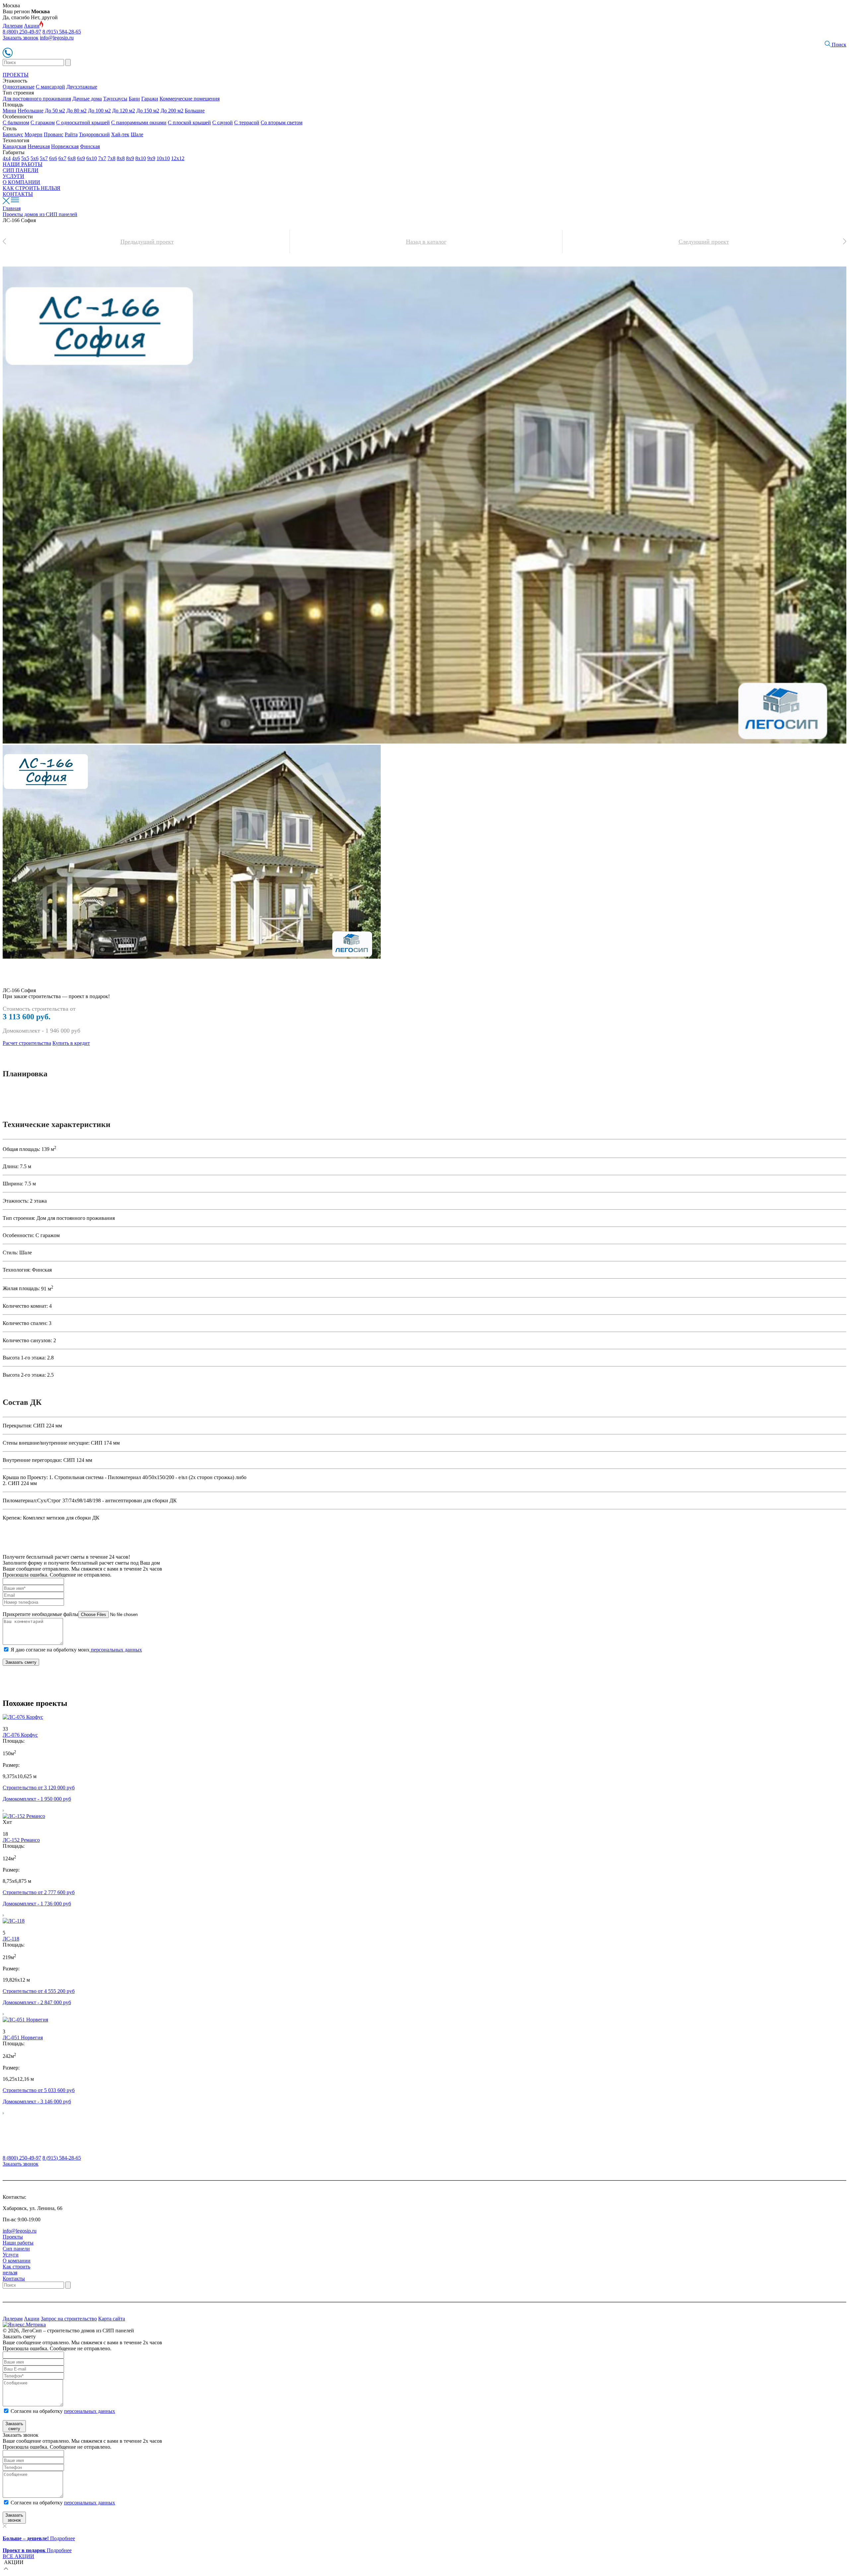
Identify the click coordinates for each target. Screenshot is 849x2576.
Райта (71, 134)
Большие (195, 111)
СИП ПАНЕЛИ (21, 170)
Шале (137, 134)
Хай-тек (120, 134)
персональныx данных (90, 2503)
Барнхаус (13, 134)
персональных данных (116, 1650)
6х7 (62, 158)
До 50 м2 (55, 111)
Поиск (838, 45)
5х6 (34, 158)
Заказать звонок (21, 38)
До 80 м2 (76, 111)
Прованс (54, 134)
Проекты (13, 2237)
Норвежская (65, 146)
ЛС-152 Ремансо (21, 1840)
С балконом (16, 122)
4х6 (16, 158)
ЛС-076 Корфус (20, 1735)
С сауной (223, 122)
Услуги (11, 2255)
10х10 (163, 158)
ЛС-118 (11, 1939)
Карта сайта (112, 2319)
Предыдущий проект (147, 242)
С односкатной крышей (83, 122)
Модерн (33, 134)
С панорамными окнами (139, 122)
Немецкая (39, 146)
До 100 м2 (99, 111)
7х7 (102, 158)
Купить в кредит (71, 1043)
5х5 (25, 158)
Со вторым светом (282, 122)
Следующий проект (704, 242)
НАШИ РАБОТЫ (23, 164)
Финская (90, 146)
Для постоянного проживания (37, 99)
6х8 (72, 158)
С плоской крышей (189, 122)
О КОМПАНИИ (21, 182)
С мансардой (50, 87)
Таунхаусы (115, 99)
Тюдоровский (94, 134)
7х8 (111, 158)
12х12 (178, 158)
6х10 (92, 158)
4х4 (7, 158)
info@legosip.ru (57, 38)
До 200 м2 (172, 111)
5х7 (44, 158)
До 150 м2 (148, 111)
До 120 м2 (124, 111)
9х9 (151, 158)
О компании (17, 2261)
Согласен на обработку (63, 2411)
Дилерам (13, 26)
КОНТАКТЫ (18, 194)
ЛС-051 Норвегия (23, 2037)
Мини (9, 111)
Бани (134, 99)
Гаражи (150, 99)
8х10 (141, 158)
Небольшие (31, 111)
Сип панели (16, 2249)
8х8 (121, 158)
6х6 (53, 158)
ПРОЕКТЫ (16, 75)
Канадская (14, 146)
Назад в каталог (426, 242)
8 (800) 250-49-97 (22, 32)
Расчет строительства (27, 1043)
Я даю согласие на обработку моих (76, 1650)
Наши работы (18, 2243)
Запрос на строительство (69, 2319)
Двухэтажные (82, 87)
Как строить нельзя (16, 2270)
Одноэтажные (19, 87)
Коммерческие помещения (190, 99)
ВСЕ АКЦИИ (18, 2556)
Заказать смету (21, 1662)
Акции (32, 26)
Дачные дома (87, 99)
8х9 (130, 158)
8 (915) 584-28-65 (62, 32)
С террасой (247, 122)
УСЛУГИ (13, 176)
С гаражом (43, 122)
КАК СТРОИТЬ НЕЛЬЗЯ (32, 188)
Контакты (14, 2278)
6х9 (81, 158)
